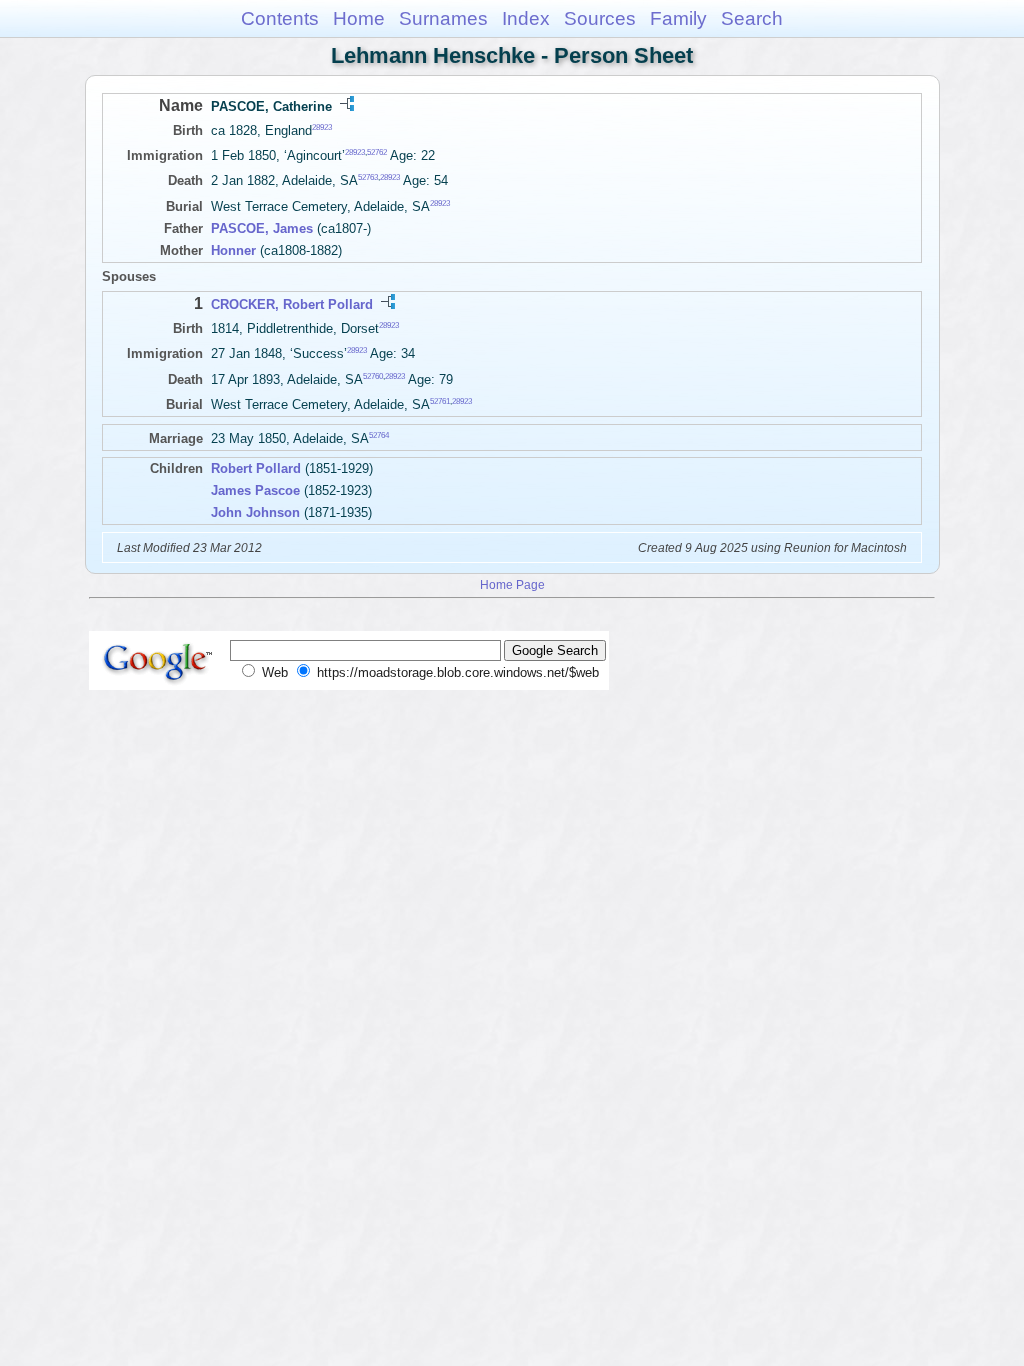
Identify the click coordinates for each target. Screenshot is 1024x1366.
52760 (373, 375)
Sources (600, 18)
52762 (377, 152)
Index (526, 18)
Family (678, 18)
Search (752, 18)
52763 (368, 177)
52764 (379, 435)
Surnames (443, 18)
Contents (280, 18)
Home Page (512, 584)
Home (359, 18)
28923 (322, 127)
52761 (440, 401)
